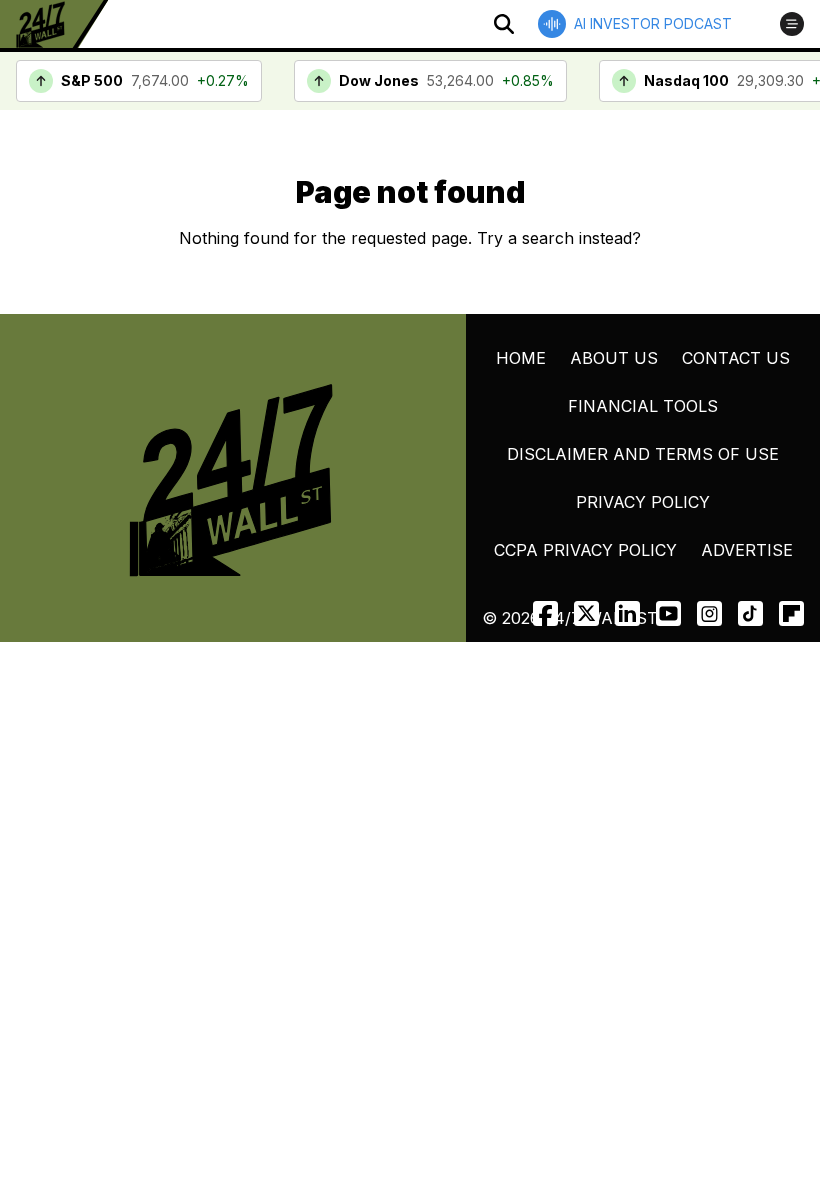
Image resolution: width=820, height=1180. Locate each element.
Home (521, 358)
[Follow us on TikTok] (750, 613)
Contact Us (736, 358)
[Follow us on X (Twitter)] (586, 613)
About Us (614, 358)
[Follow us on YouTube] (668, 613)
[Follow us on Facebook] (545, 613)
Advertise (747, 550)
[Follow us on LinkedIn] (627, 613)
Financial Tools (643, 406)
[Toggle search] (504, 24)
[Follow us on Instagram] (709, 613)
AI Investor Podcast (653, 23)
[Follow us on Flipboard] (791, 613)
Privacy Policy (643, 502)
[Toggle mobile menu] (792, 24)
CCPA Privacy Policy (585, 550)
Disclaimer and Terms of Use (643, 454)
